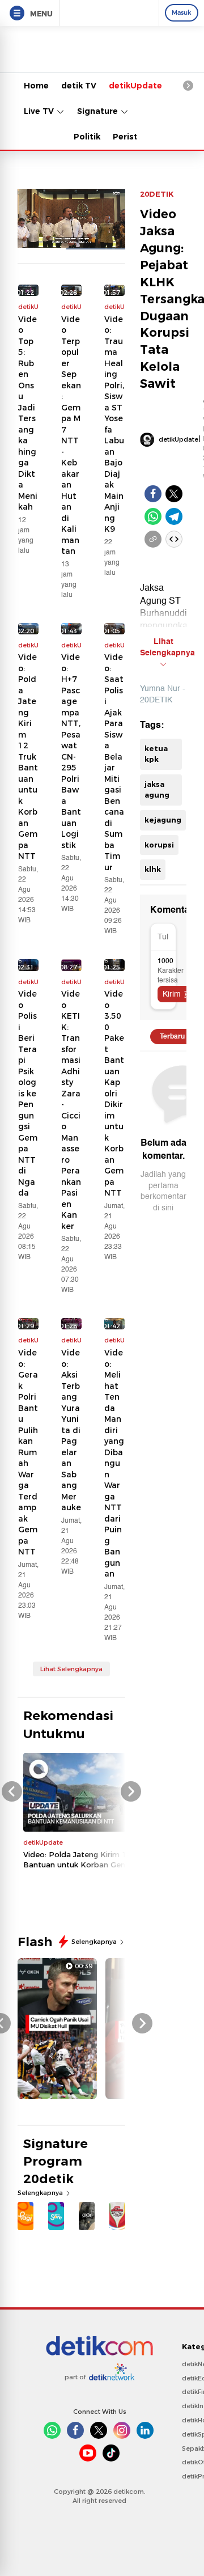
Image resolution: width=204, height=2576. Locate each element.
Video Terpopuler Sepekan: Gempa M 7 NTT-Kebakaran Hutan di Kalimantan (71, 435)
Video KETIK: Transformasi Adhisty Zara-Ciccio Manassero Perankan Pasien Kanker (71, 1110)
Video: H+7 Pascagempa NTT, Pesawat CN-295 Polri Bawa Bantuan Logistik (71, 751)
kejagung (163, 820)
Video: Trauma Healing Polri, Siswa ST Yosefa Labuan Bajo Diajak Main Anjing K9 (114, 424)
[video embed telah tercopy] (174, 539)
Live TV (40, 111)
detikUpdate (135, 86)
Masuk (182, 12)
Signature (99, 111)
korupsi (159, 845)
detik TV (79, 86)
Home (36, 86)
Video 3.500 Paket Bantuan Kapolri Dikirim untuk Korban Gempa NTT (114, 1093)
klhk (153, 869)
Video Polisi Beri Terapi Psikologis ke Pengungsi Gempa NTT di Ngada (28, 1093)
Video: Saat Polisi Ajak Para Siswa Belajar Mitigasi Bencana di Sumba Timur (114, 762)
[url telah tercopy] (153, 539)
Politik (87, 137)
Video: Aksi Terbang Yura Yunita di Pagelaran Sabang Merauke (71, 1430)
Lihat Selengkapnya (71, 1669)
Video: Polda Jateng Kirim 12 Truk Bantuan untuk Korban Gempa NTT (28, 757)
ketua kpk (156, 754)
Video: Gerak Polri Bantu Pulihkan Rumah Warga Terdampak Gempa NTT (28, 1452)
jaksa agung (157, 790)
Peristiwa (133, 137)
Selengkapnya (95, 1942)
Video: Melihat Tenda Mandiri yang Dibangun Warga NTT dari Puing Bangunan (114, 1463)
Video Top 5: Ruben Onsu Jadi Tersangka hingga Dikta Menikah (28, 413)
